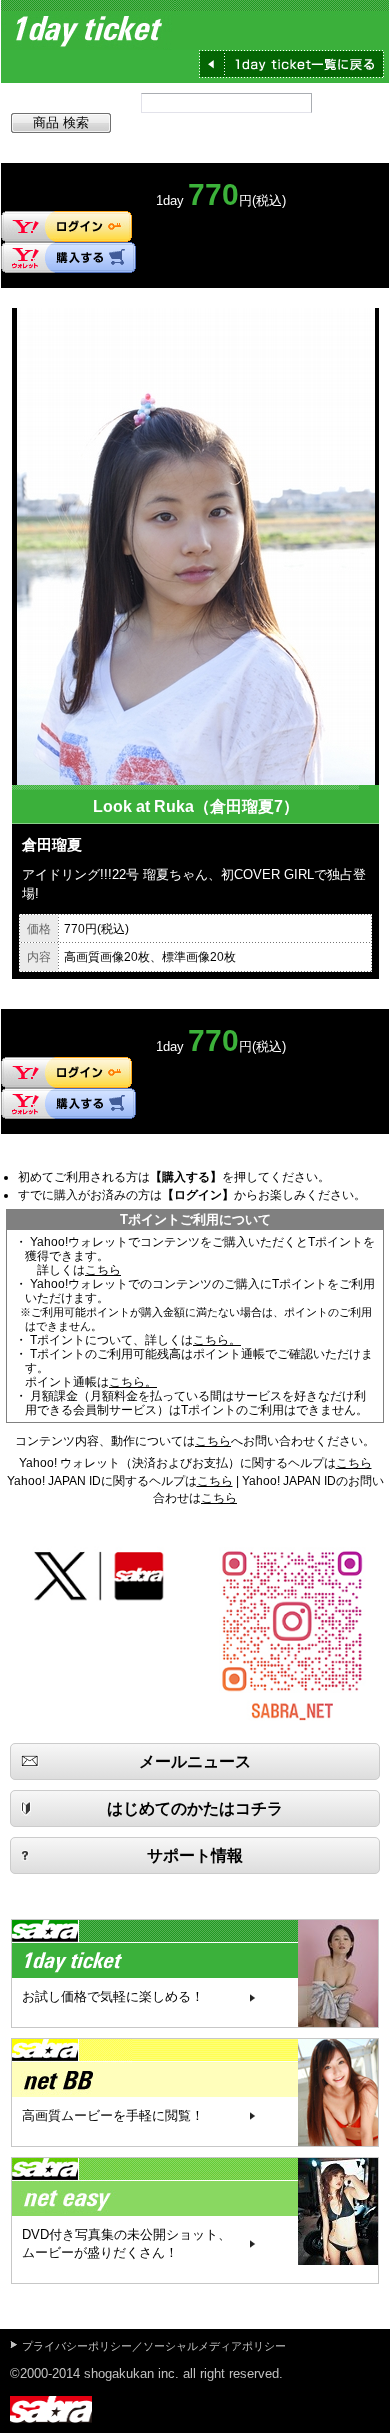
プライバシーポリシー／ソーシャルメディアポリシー (154, 2346)
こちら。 (217, 1340)
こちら (103, 1270)
